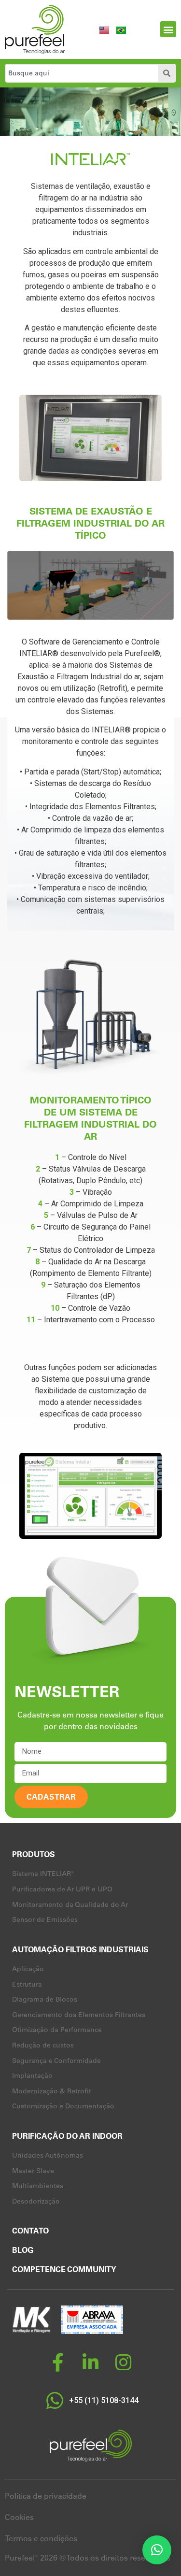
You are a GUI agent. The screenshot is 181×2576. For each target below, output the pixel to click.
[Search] (167, 73)
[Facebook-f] (58, 2362)
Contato (30, 2231)
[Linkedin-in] (91, 2362)
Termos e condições (41, 2538)
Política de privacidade (46, 2496)
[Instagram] (124, 2362)
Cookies (19, 2517)
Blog (23, 2250)
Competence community (64, 2269)
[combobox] (80, 73)
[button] (168, 29)
